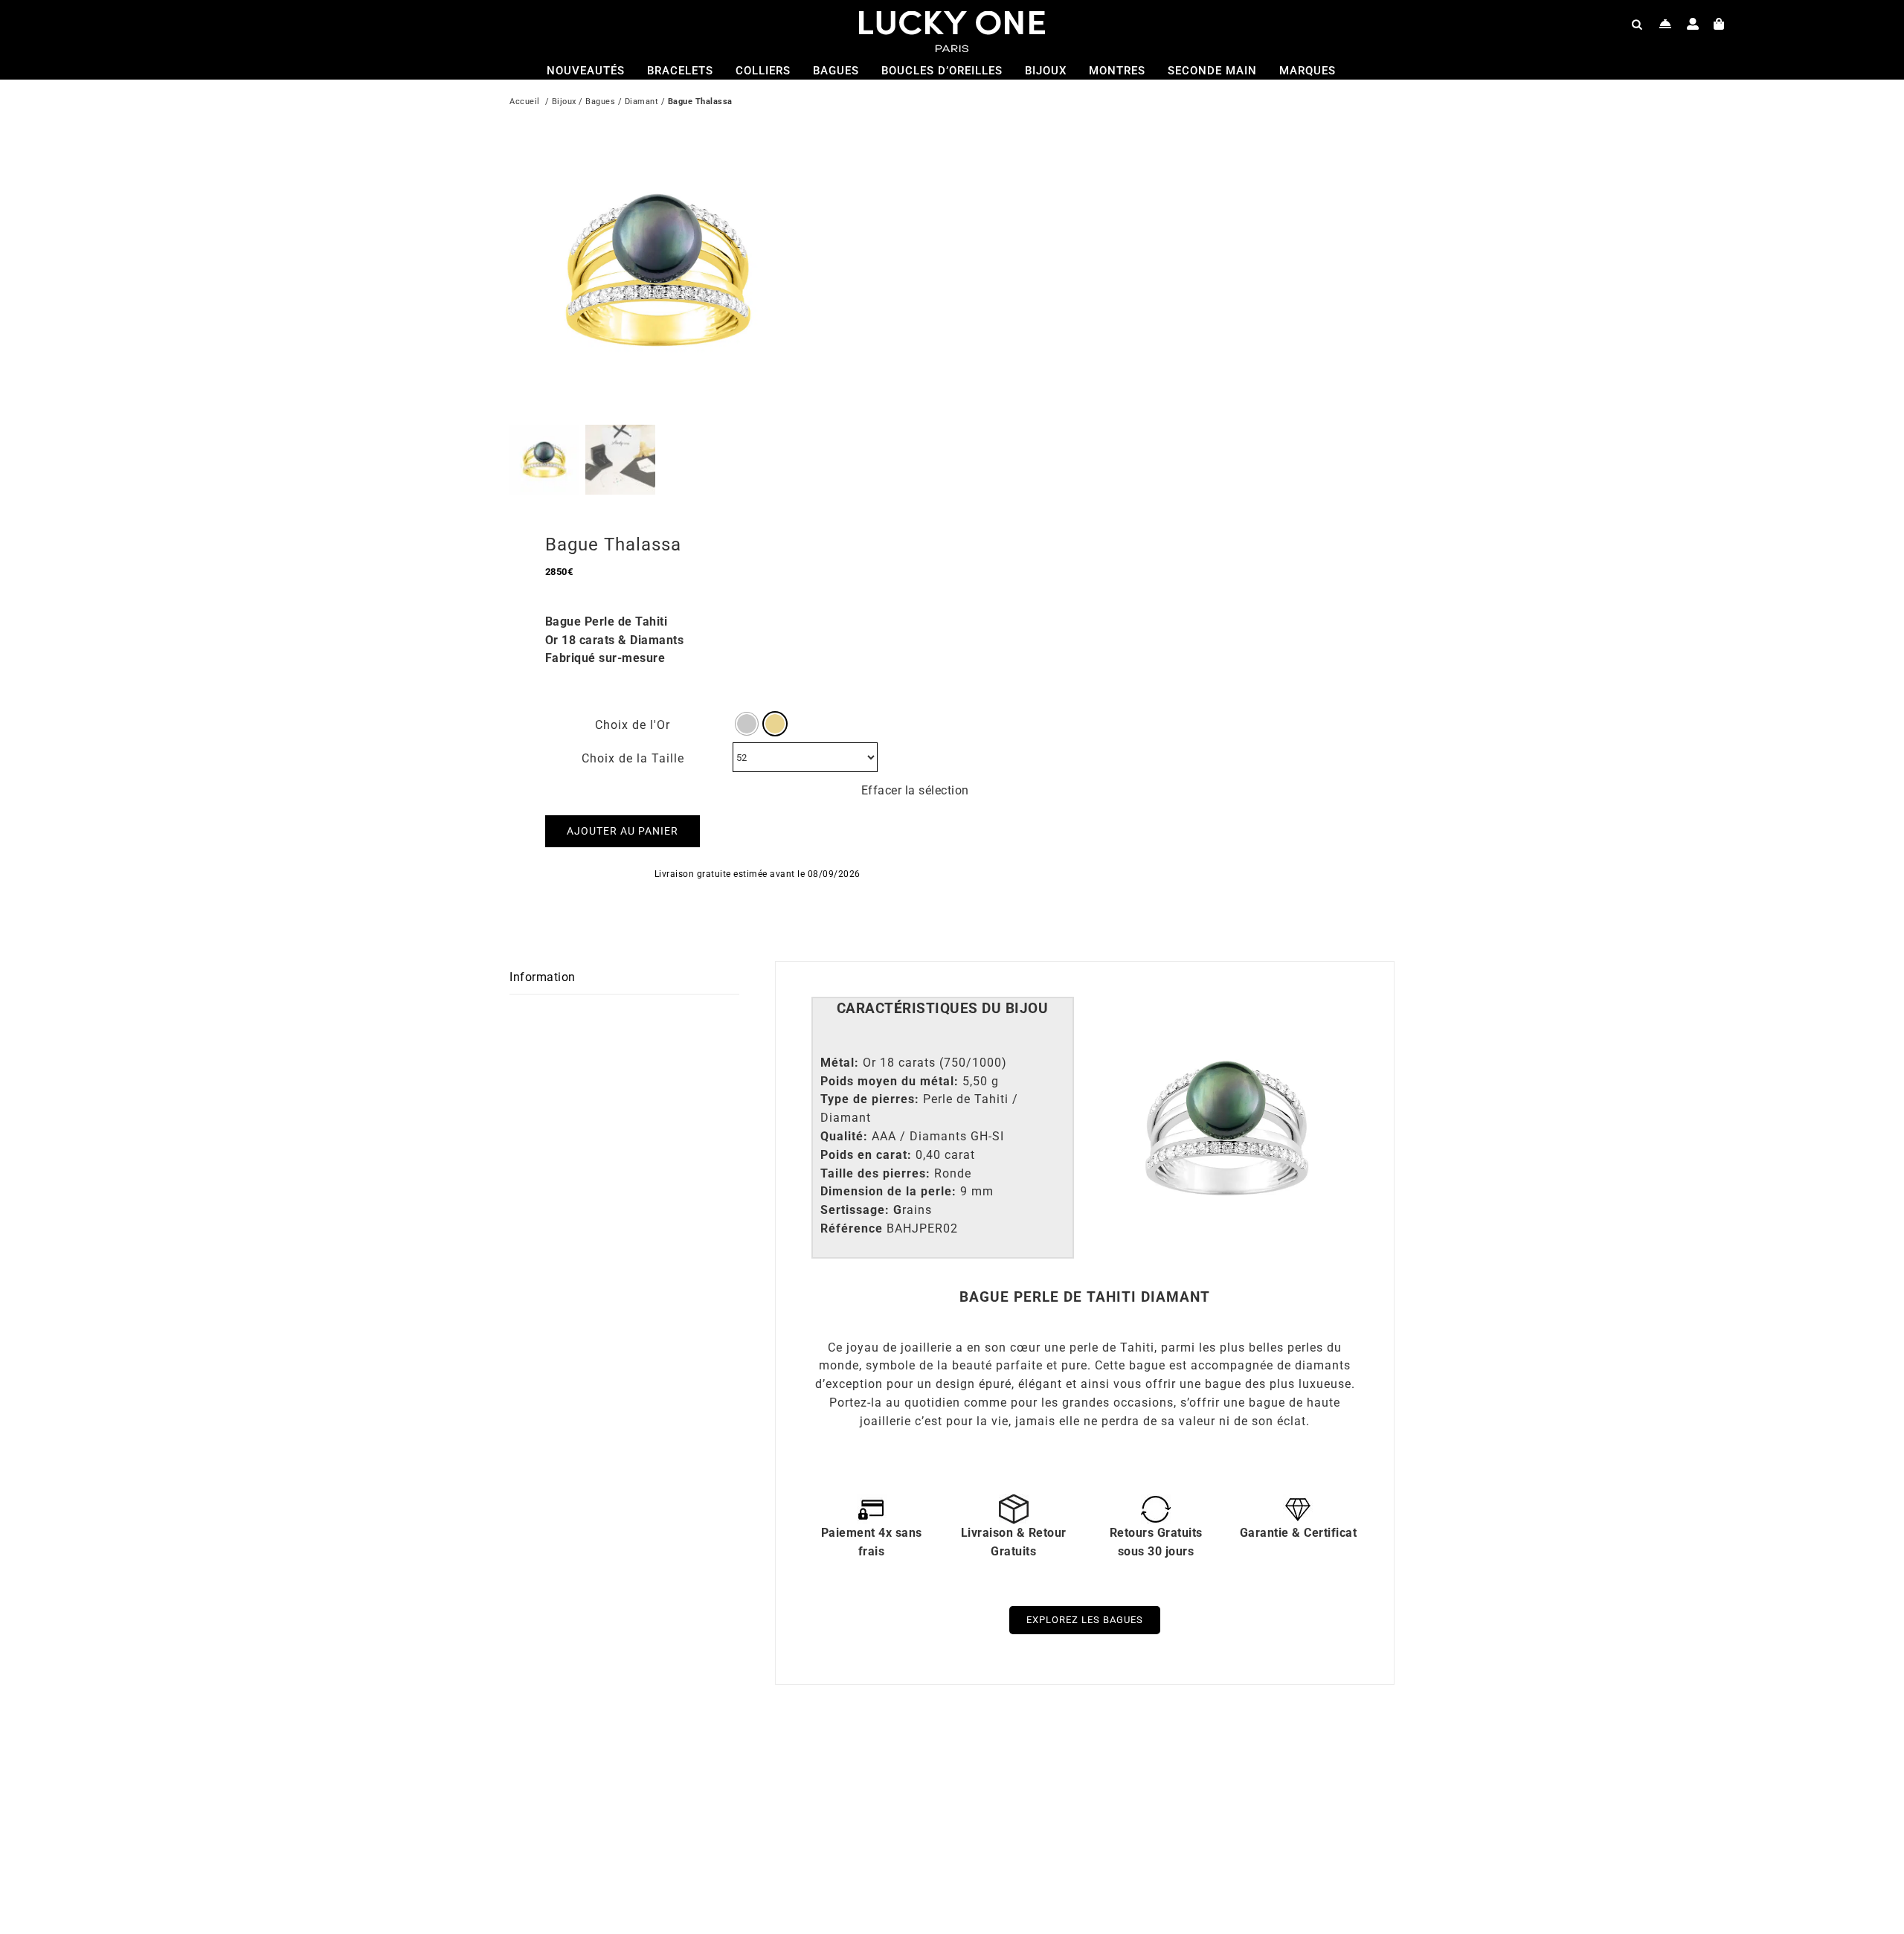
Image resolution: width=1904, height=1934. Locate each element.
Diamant (642, 102)
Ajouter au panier (623, 831)
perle (1084, 1347)
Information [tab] (543, 977)
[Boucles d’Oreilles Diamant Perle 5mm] (1145, 1766)
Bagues (600, 102)
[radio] (747, 724)
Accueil (525, 102)
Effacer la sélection (915, 790)
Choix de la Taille (633, 758)
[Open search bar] (1637, 24)
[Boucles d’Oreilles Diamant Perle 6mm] (703, 1766)
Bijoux (564, 102)
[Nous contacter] (1666, 24)
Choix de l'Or (633, 725)
